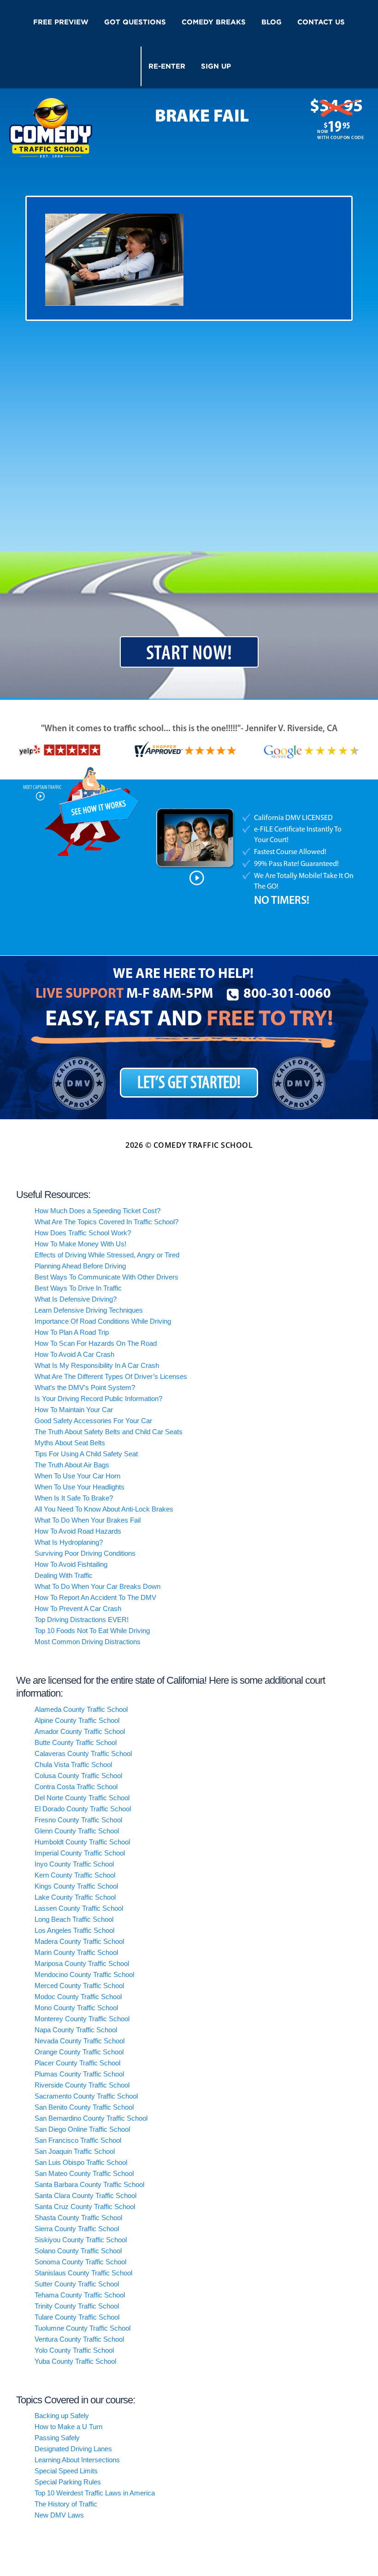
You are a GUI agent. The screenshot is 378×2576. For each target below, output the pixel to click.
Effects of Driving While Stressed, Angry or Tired (107, 1255)
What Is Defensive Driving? (76, 1299)
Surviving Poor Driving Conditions (85, 1553)
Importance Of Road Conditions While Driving (103, 1321)
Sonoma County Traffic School (80, 2262)
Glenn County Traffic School (77, 1831)
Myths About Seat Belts (70, 1443)
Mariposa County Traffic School (82, 1963)
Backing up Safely (62, 2416)
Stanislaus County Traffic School (83, 2273)
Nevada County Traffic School (80, 2041)
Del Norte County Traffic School (82, 1798)
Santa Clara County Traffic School (86, 2195)
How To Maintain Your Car (74, 1410)
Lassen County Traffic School (79, 1908)
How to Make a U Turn (68, 2427)
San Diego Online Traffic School (82, 2129)
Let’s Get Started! (189, 1084)
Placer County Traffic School (77, 2063)
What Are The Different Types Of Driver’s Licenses (111, 1376)
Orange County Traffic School (79, 2052)
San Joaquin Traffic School (75, 2151)
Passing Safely (57, 2438)
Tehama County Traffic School (80, 2295)
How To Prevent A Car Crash (78, 1608)
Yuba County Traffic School (75, 2361)
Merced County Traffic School (79, 1986)
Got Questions (135, 22)
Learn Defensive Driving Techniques (89, 1310)
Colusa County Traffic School (78, 1776)
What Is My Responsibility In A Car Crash (97, 1365)
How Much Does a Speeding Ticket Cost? (97, 1211)
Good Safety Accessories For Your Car (93, 1421)
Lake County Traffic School (75, 1897)
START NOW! (189, 654)
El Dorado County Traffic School (83, 1809)
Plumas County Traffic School (79, 2074)
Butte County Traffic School (76, 1742)
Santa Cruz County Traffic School (85, 2207)
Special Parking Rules (68, 2482)
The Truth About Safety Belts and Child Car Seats (109, 1432)
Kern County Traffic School (75, 1875)
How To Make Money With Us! (80, 1244)
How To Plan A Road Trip (72, 1332)
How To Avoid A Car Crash (74, 1354)
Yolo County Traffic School (74, 2350)
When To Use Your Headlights (80, 1487)
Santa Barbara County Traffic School (89, 2184)
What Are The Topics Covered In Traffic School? (106, 1222)
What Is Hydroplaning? (69, 1542)
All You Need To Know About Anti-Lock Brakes (104, 1509)
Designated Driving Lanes (73, 2449)
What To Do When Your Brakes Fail (88, 1520)
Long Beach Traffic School (74, 1919)
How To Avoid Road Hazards (78, 1531)
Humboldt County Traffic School (82, 1842)
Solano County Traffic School (78, 2251)
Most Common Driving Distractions (88, 1642)
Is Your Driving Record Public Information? (98, 1398)
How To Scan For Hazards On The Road (96, 1343)
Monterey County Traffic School (82, 2019)
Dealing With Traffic (64, 1575)
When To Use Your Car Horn (77, 1476)
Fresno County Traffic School (78, 1820)
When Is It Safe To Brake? (74, 1498)
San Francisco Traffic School (78, 2140)
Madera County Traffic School (79, 1941)
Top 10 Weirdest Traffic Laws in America (95, 2493)
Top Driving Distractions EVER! (82, 1619)
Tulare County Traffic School (77, 2317)
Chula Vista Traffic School (73, 1765)
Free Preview (61, 22)
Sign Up (216, 66)
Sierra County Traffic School (77, 2229)
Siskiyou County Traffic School (81, 2240)
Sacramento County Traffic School (86, 2096)
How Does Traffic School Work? (83, 1233)
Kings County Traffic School (76, 1886)
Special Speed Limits (66, 2471)
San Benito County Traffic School (84, 2107)
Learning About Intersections (77, 2460)
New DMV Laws (59, 2515)
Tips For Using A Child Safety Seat (86, 1454)
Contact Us (321, 22)
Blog (272, 22)
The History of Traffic (66, 2504)
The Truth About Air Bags (72, 1465)
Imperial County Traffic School (80, 1853)
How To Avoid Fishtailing (71, 1564)
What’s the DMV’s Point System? (85, 1387)
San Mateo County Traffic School (84, 2173)
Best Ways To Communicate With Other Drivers (106, 1277)
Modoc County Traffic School (78, 1997)
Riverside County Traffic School (82, 2085)
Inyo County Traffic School (74, 1864)
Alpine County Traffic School (77, 1720)
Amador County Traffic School (80, 1731)
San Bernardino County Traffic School (91, 2118)
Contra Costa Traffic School (76, 1787)
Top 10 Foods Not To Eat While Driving (92, 1631)
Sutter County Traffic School (77, 2284)
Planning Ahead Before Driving (80, 1266)
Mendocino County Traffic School (84, 1974)
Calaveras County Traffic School (83, 1753)
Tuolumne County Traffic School (83, 2328)
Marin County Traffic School (76, 1952)
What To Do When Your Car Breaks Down (97, 1586)
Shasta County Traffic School (78, 2218)
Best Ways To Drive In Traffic (78, 1288)
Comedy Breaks (214, 22)
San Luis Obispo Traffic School (81, 2162)
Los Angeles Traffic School (74, 1930)
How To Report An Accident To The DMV (95, 1597)
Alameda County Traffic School (81, 1709)
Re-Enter (167, 66)
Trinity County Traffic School (77, 2306)
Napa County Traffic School (76, 2030)
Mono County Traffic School (76, 2008)
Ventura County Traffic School (79, 2339)
